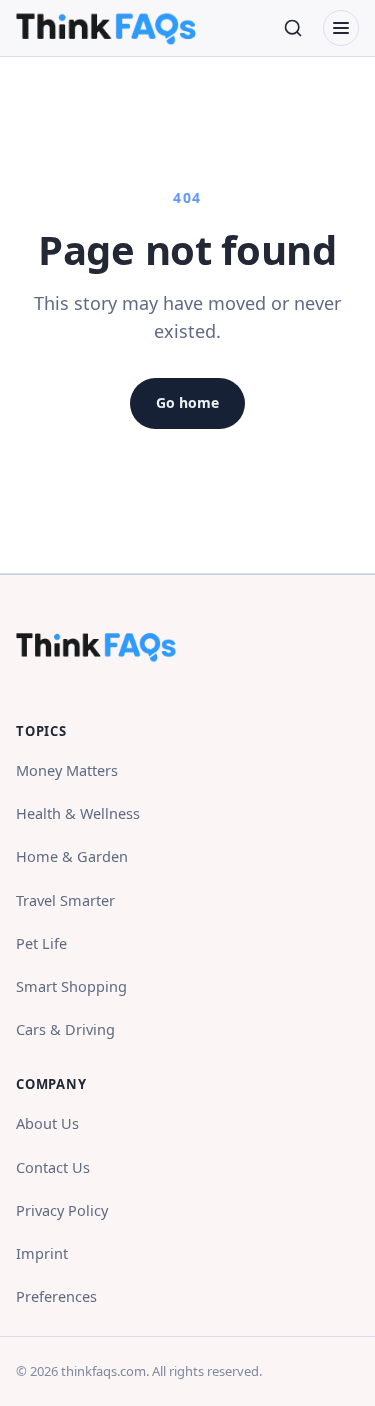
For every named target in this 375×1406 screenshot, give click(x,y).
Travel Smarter (65, 900)
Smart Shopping (71, 986)
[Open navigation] (341, 28)
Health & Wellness (78, 813)
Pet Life (41, 943)
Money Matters (67, 770)
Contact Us (53, 1167)
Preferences (56, 1296)
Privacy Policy (62, 1210)
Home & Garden (72, 856)
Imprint (42, 1253)
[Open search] (293, 28)
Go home (187, 402)
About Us (47, 1123)
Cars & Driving (65, 1029)
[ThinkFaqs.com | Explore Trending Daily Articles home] (106, 28)
